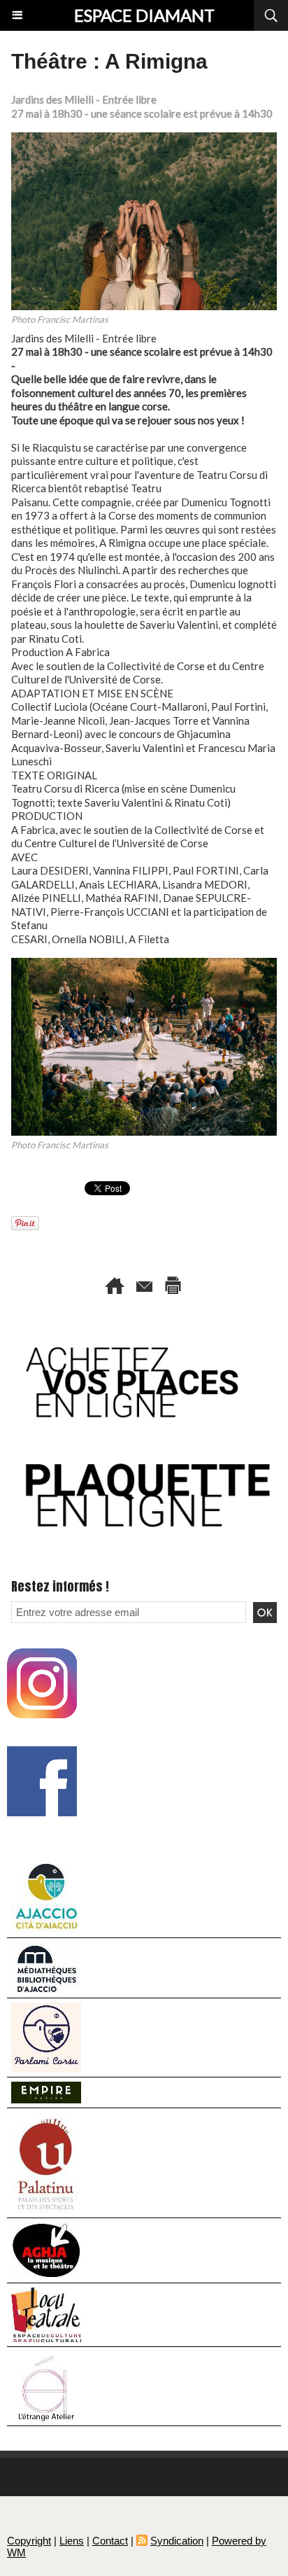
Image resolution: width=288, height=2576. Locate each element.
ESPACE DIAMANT (144, 15)
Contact (110, 2541)
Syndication (177, 2541)
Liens (72, 2541)
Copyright (29, 2541)
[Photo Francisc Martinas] (144, 138)
